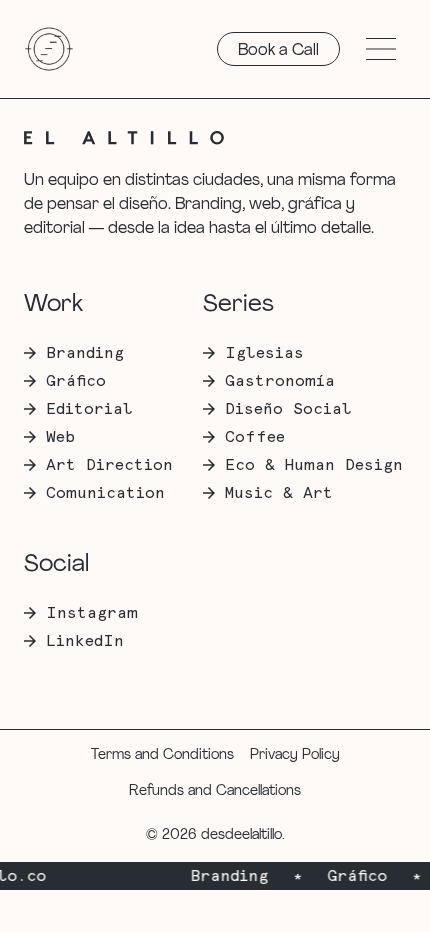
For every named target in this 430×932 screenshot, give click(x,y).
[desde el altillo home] (49, 49)
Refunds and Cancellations (215, 791)
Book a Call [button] (278, 51)
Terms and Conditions (162, 755)
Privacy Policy (295, 755)
